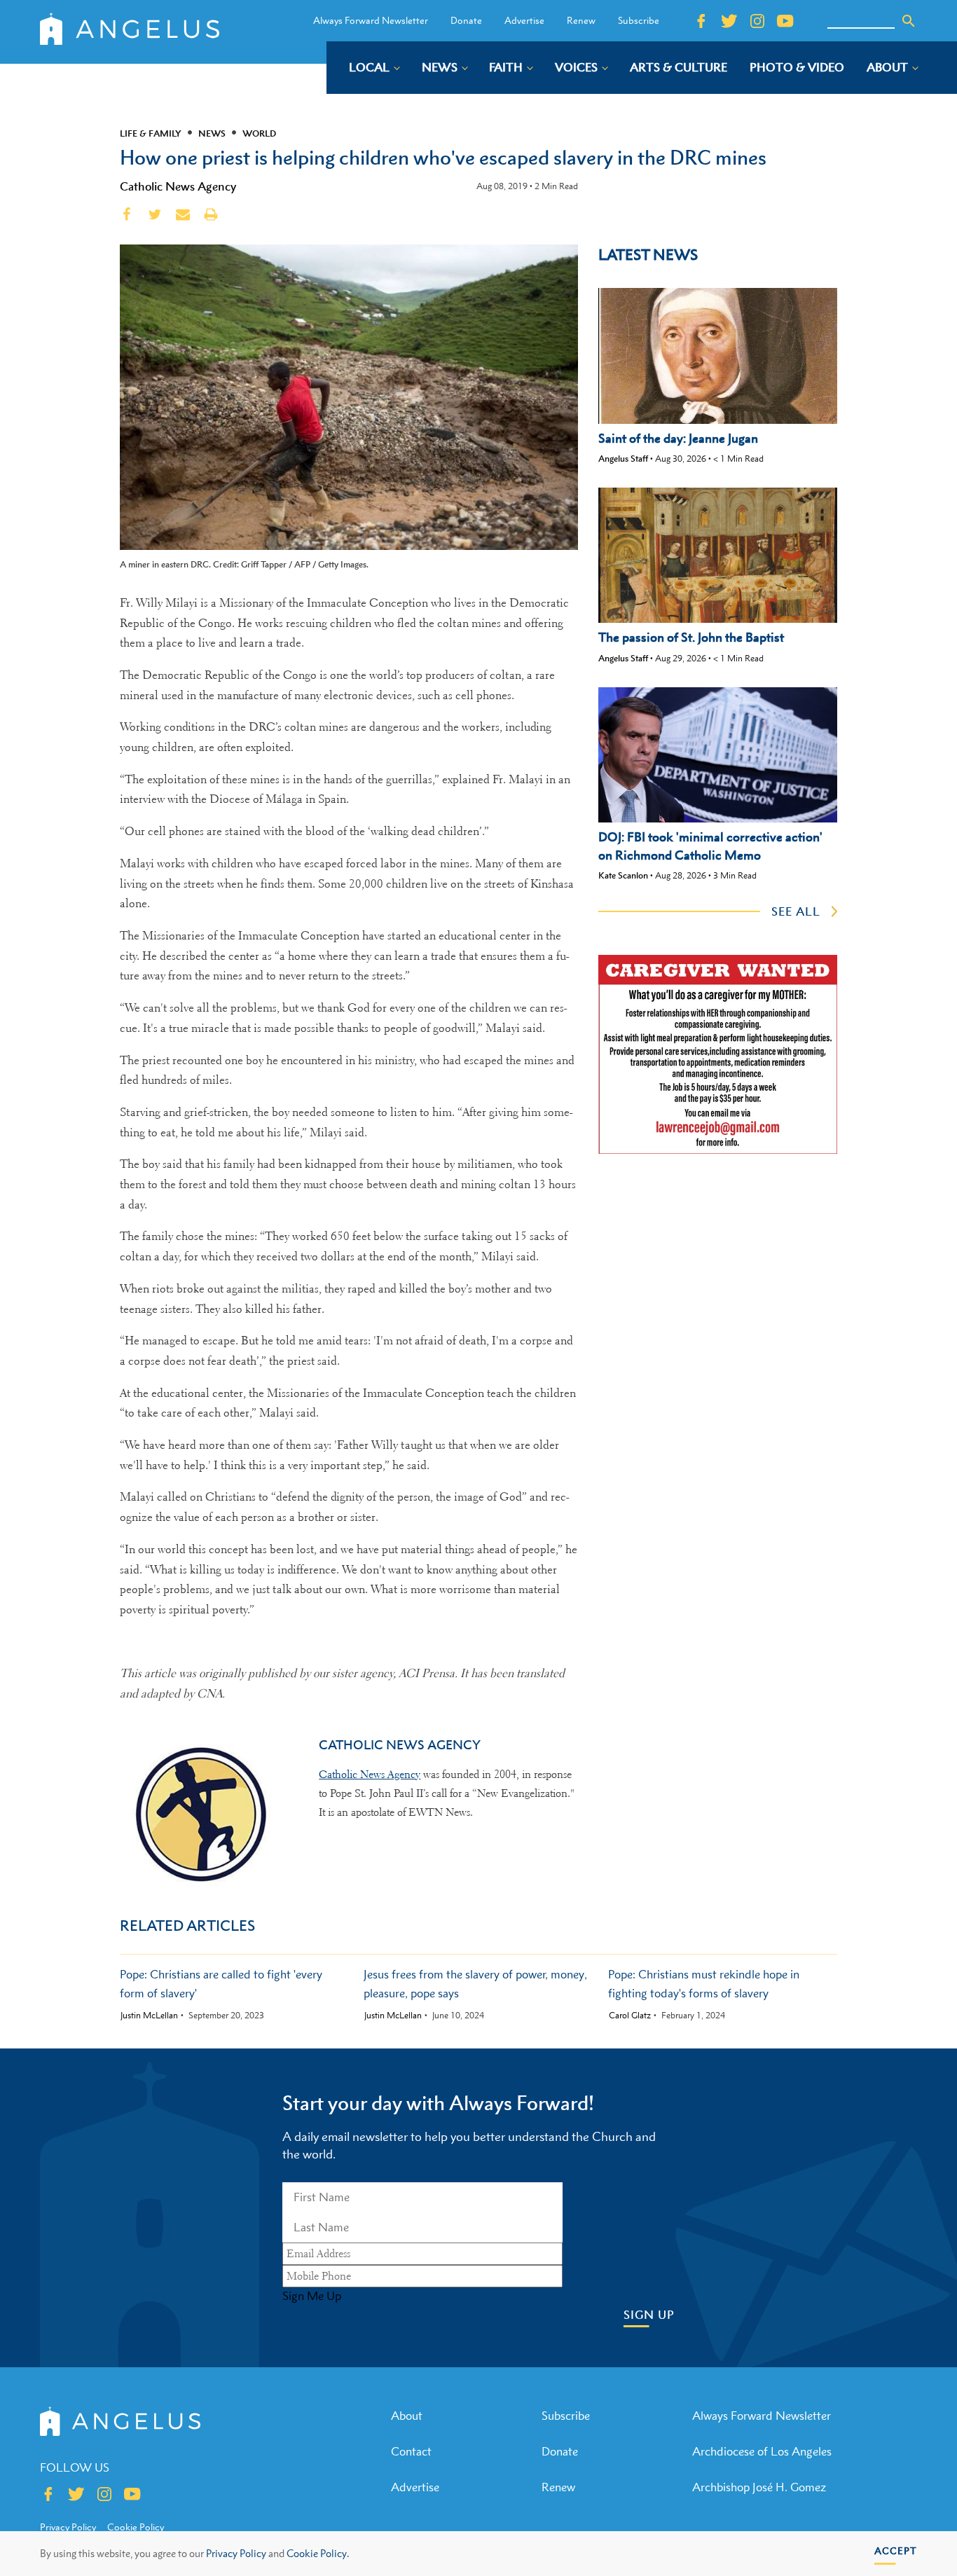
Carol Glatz (630, 2016)
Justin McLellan (149, 2016)
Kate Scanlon (623, 875)
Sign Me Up (312, 2296)
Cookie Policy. (318, 2553)
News (212, 133)
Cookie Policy (136, 2527)
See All (796, 911)
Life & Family (151, 133)
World (259, 133)
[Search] (909, 21)
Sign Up (649, 2315)
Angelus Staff (623, 459)
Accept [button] (896, 2550)
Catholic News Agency (178, 186)
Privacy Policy (236, 2553)
